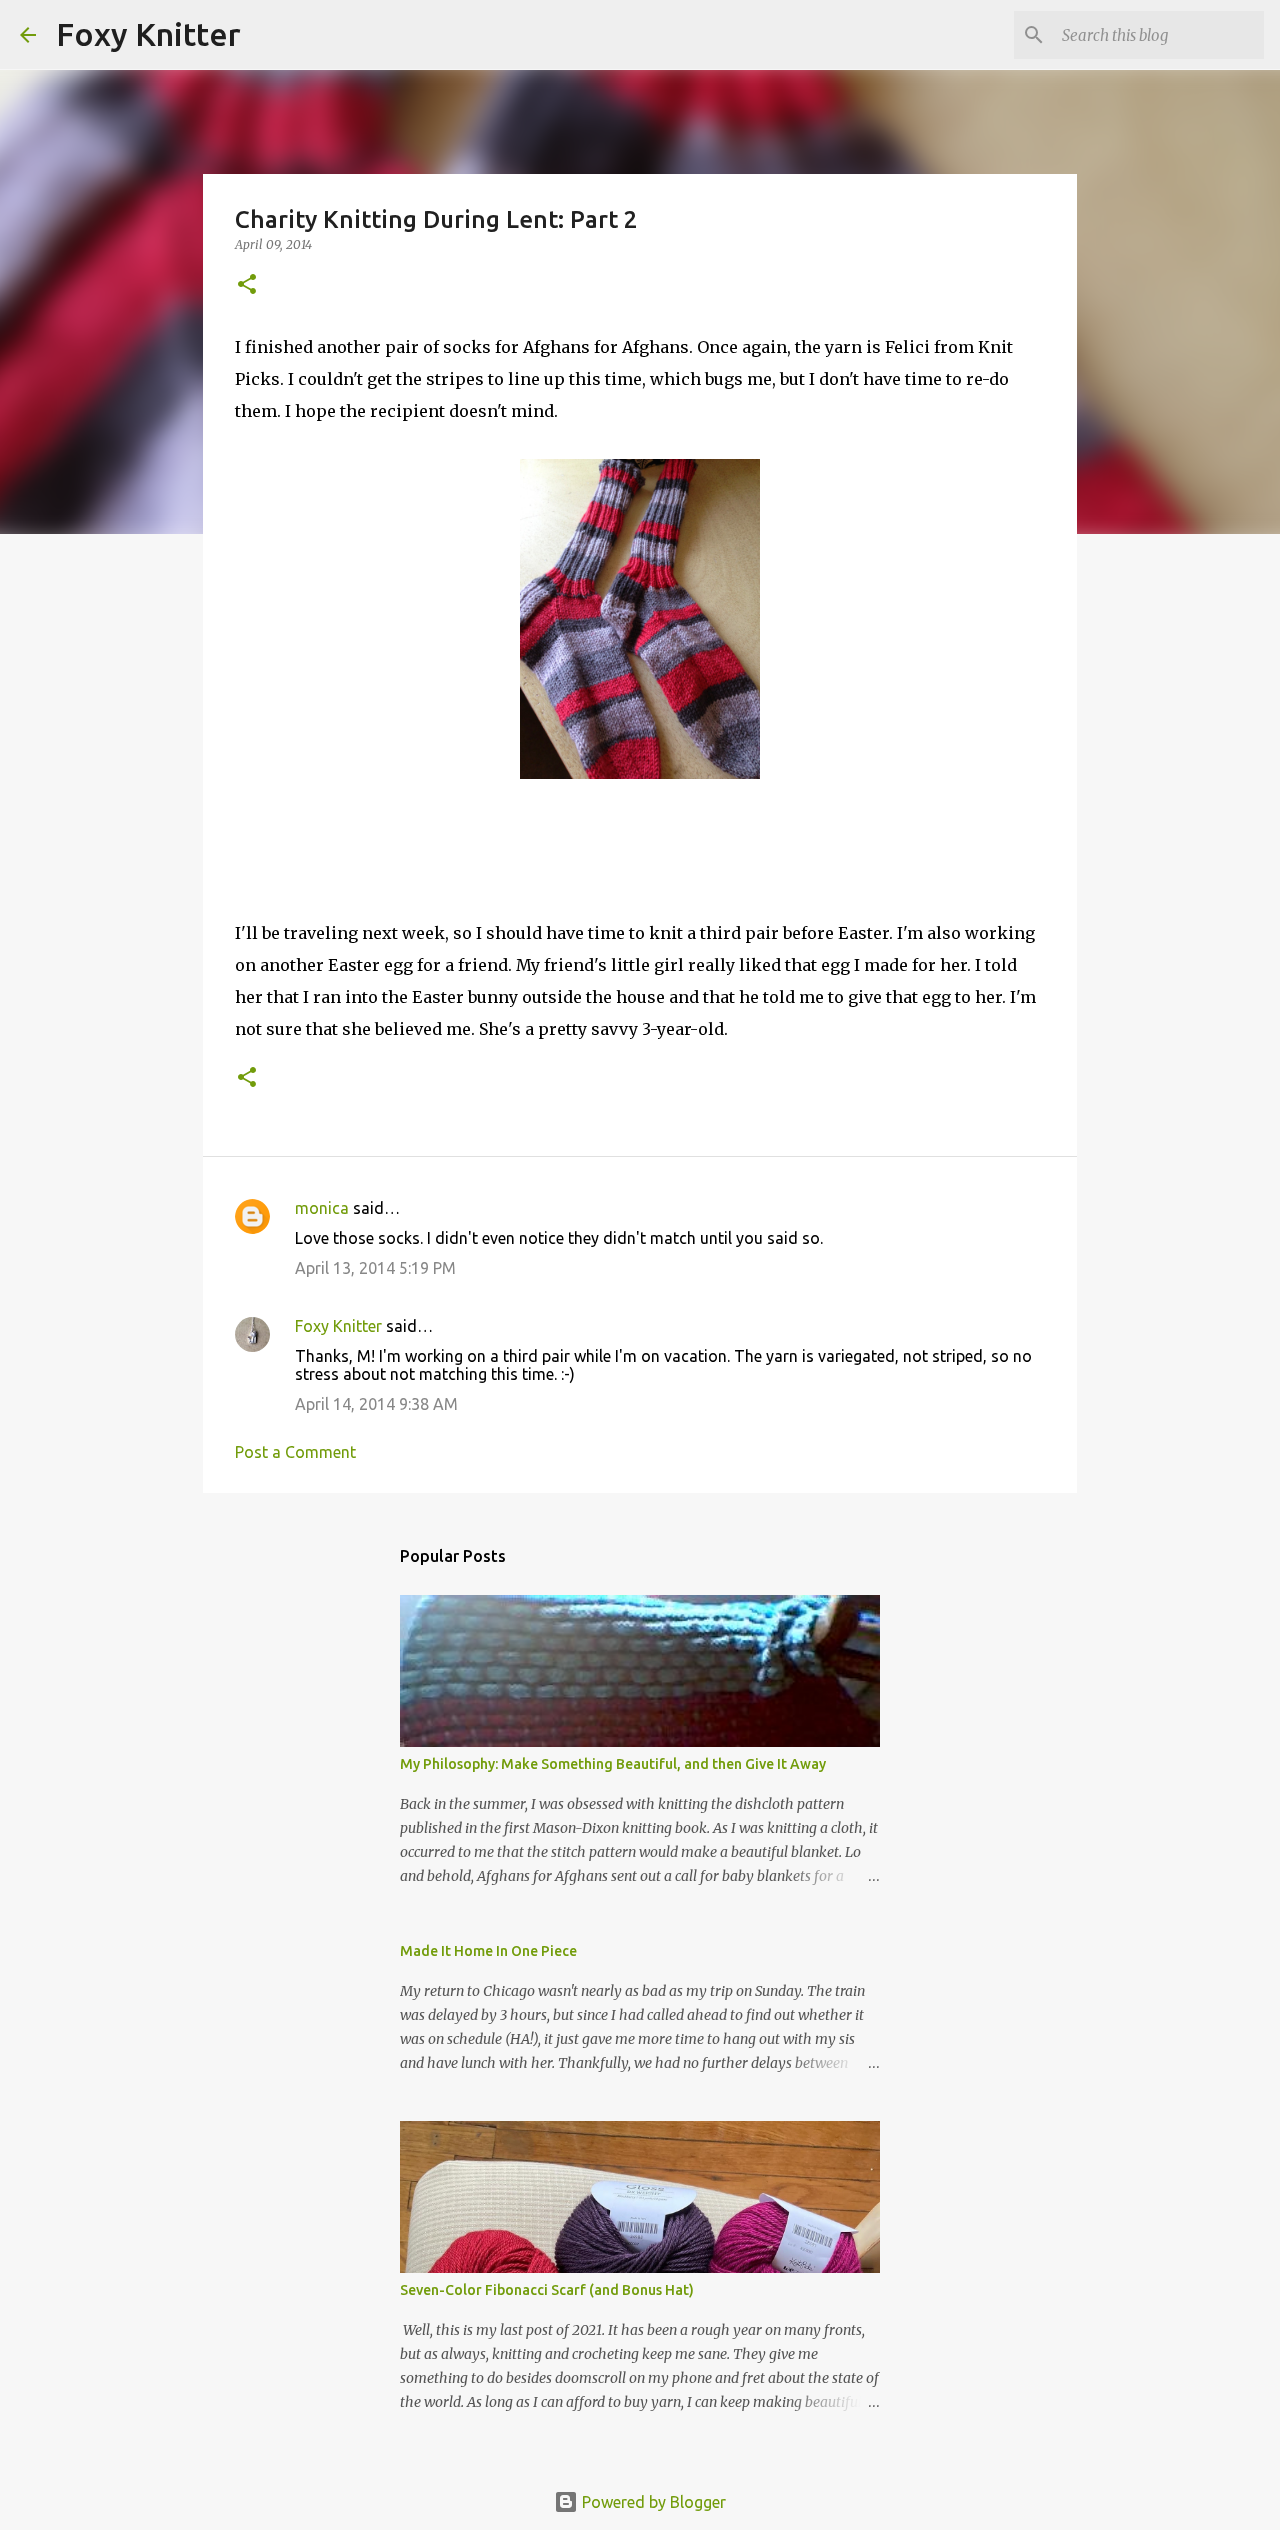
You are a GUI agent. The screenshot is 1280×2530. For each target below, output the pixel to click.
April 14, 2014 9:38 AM (376, 1404)
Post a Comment (295, 1452)
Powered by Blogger (652, 2502)
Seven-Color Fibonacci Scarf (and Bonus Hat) (547, 2290)
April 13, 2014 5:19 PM (375, 1268)
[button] (247, 285)
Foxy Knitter (148, 34)
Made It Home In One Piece (488, 1951)
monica (322, 1208)
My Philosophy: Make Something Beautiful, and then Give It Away (613, 1764)
